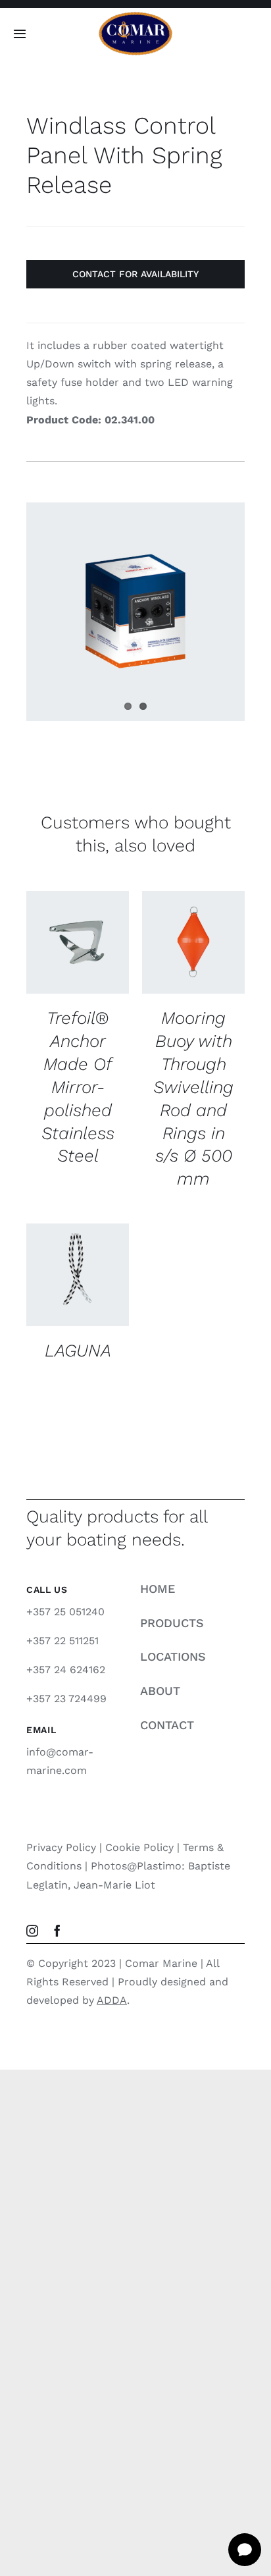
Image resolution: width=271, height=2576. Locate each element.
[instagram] (32, 1931)
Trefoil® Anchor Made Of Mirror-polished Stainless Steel (78, 1087)
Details (58, 972)
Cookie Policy (139, 1847)
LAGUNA (78, 1350)
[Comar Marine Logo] (135, 16)
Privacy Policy (61, 1847)
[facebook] (57, 1931)
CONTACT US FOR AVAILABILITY (78, 932)
